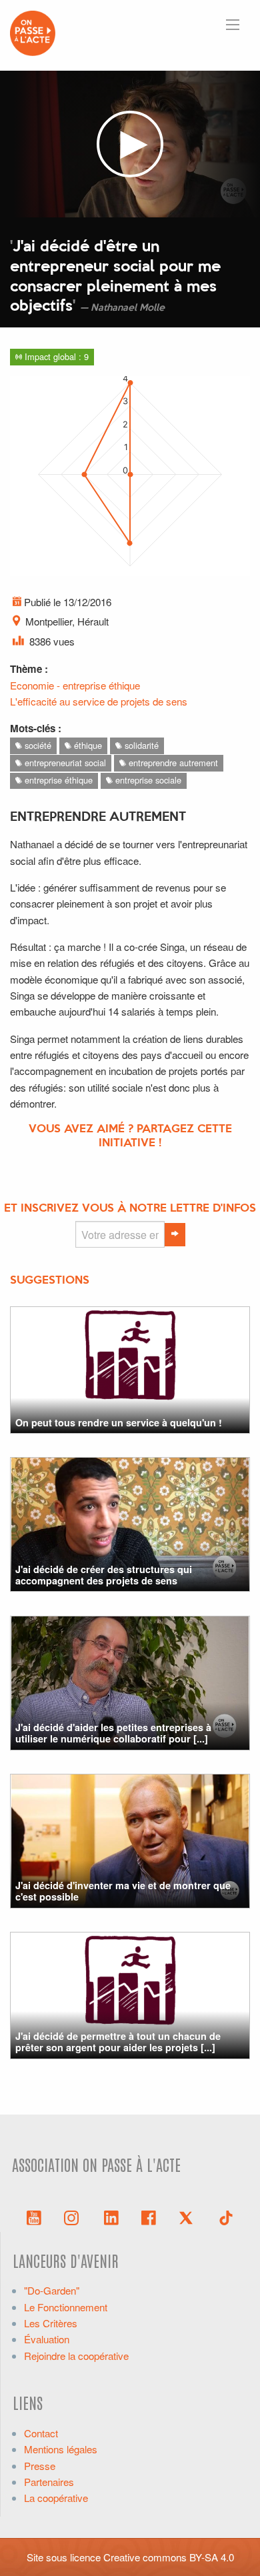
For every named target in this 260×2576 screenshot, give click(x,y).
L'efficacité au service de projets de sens (99, 701)
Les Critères (51, 2323)
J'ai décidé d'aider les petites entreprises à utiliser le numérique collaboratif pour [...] (113, 1733)
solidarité (140, 745)
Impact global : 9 (55, 356)
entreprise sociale (147, 780)
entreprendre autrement (172, 763)
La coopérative (56, 2498)
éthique (87, 745)
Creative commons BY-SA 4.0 (169, 2557)
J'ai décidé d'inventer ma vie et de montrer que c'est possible (123, 1891)
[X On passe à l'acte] (189, 2217)
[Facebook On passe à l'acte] (149, 2217)
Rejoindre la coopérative (76, 2356)
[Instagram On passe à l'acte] (74, 2217)
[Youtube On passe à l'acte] (34, 2217)
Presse (40, 2466)
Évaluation (47, 2339)
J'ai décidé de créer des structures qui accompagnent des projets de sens (104, 1575)
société (37, 745)
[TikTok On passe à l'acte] (226, 2217)
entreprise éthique (57, 780)
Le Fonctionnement (66, 2307)
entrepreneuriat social (64, 763)
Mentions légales (61, 2449)
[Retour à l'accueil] (33, 32)
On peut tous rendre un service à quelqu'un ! (119, 1422)
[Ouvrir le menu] (233, 25)
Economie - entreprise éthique (75, 685)
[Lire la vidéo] (130, 144)
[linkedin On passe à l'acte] (111, 2217)
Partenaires (49, 2482)
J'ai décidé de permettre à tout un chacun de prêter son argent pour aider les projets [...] (118, 2042)
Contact (41, 2433)
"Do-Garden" (52, 2290)
